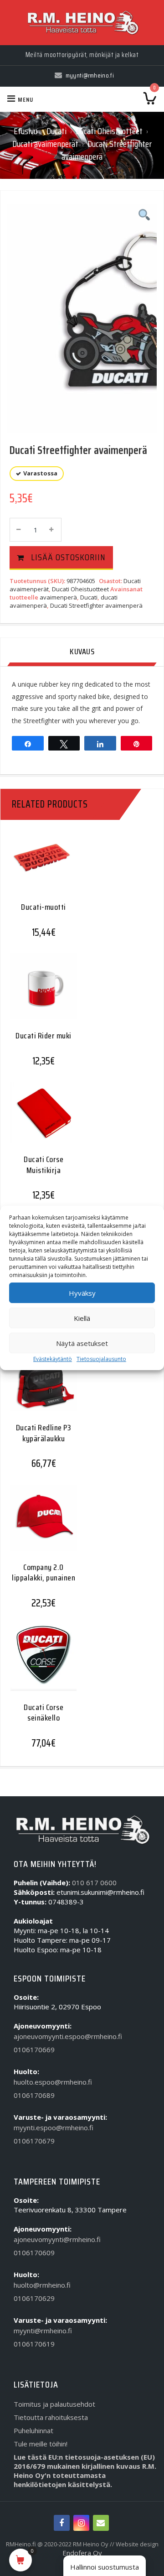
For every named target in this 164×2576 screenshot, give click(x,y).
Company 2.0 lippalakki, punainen (44, 1572)
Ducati (56, 131)
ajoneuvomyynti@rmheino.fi (57, 2239)
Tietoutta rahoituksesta (51, 2417)
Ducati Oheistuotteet (109, 131)
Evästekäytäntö (53, 1359)
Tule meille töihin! (41, 2444)
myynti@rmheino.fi (43, 2331)
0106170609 (34, 2253)
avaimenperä (58, 597)
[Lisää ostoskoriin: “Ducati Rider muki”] (40, 993)
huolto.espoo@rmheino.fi (53, 2082)
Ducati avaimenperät (45, 144)
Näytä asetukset (82, 1343)
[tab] (82, 652)
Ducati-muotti (44, 907)
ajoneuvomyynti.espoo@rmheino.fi (68, 2036)
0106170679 (34, 2141)
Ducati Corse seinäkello (44, 1713)
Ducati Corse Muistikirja (44, 1165)
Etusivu (26, 131)
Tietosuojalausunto (101, 1359)
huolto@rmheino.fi (42, 2285)
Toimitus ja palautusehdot (54, 2404)
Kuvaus (82, 652)
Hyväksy (82, 1293)
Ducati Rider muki (44, 1036)
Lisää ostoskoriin (68, 557)
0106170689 (34, 2095)
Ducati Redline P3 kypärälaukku (44, 1433)
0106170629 (34, 2298)
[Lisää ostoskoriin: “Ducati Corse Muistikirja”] (40, 1120)
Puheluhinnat (33, 2430)
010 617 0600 (94, 1882)
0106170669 (34, 2049)
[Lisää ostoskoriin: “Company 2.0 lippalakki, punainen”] (40, 1525)
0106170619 (34, 2344)
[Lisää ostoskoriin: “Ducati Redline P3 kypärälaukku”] (40, 1385)
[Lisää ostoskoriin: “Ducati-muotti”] (40, 870)
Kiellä (82, 1318)
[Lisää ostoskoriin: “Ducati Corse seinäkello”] (40, 1665)
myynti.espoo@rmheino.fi (54, 2128)
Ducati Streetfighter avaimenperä (96, 605)
